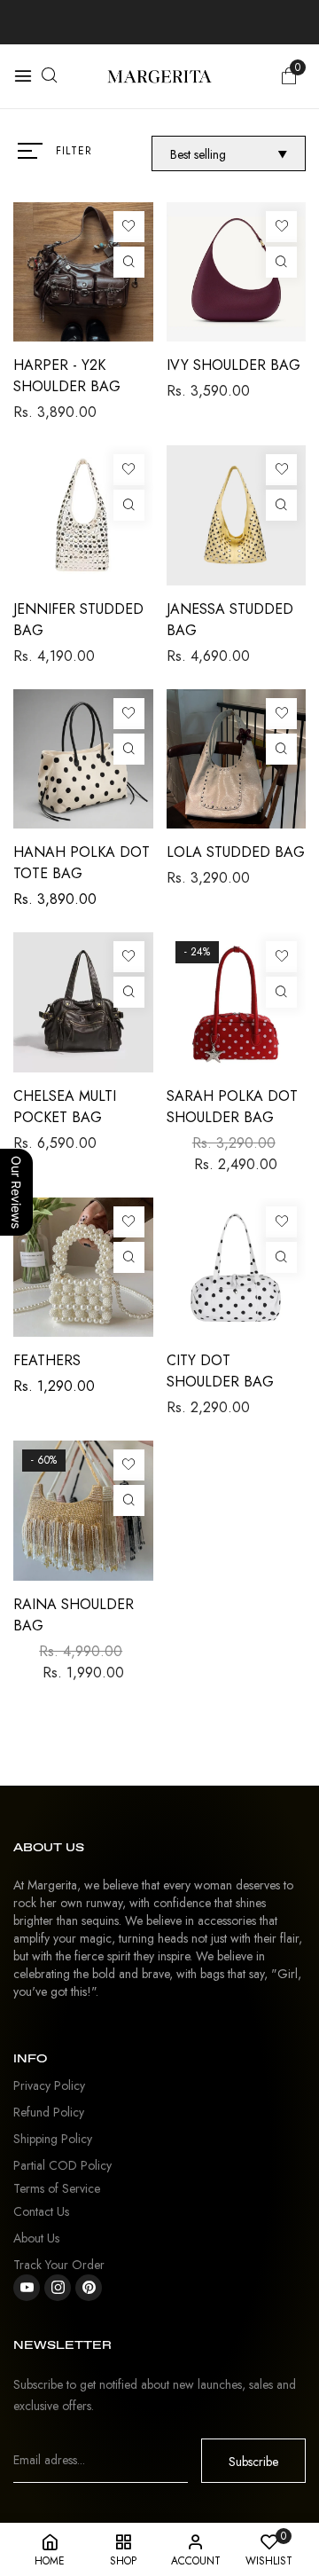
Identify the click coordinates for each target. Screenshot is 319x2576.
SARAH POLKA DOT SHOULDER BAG (232, 1107)
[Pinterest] (89, 2288)
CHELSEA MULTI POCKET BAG (65, 1107)
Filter (74, 151)
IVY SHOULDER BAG (233, 365)
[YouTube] (27, 2288)
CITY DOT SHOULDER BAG (220, 1371)
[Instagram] (58, 2288)
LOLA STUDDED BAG (236, 852)
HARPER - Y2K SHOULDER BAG (67, 376)
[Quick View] (129, 262)
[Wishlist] (129, 227)
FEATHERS (47, 1360)
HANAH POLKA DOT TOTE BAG (82, 863)
